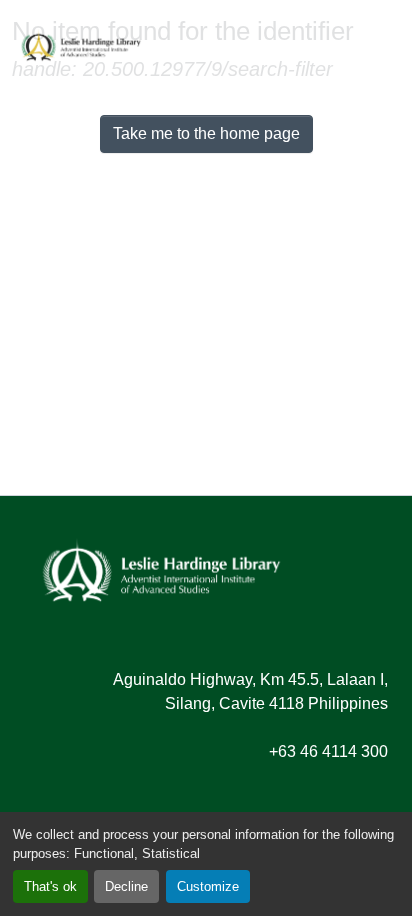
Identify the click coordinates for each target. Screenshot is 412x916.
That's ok (50, 886)
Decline (126, 886)
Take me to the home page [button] (206, 133)
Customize (208, 886)
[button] (81, 45)
